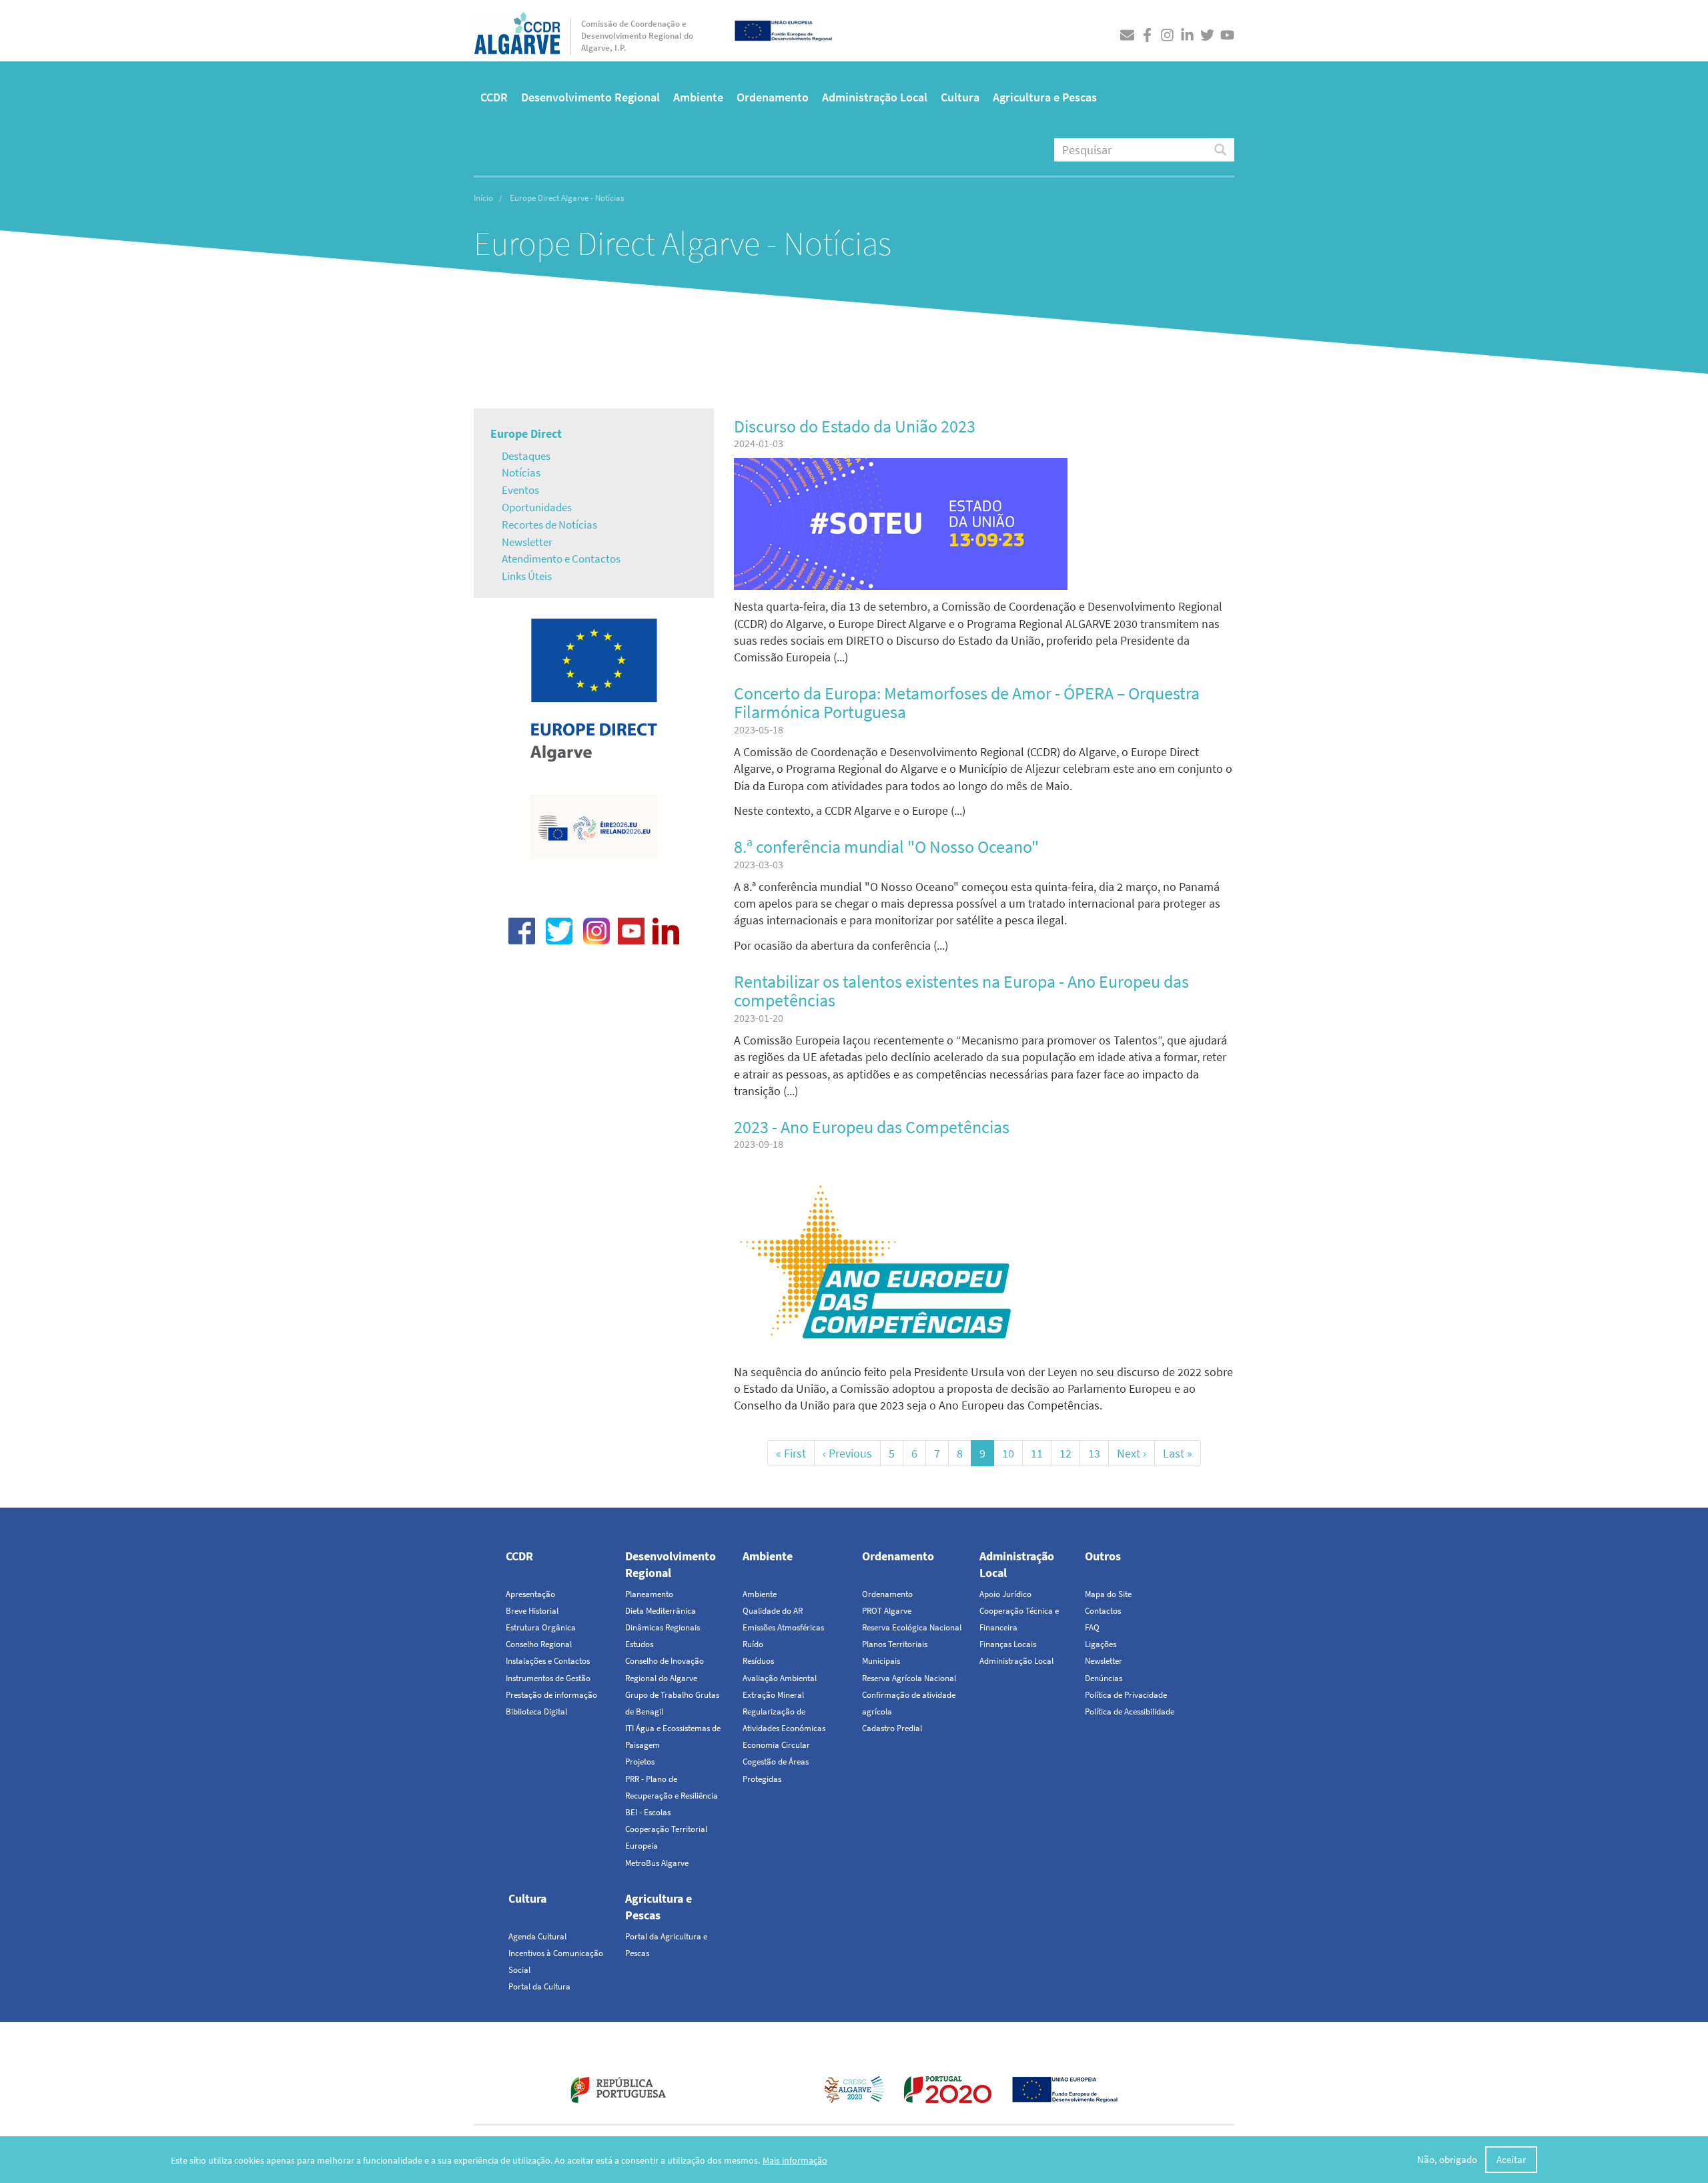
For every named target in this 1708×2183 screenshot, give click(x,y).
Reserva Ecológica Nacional (912, 1627)
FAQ (1092, 1627)
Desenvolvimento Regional (590, 97)
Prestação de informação (551, 1695)
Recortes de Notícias (549, 525)
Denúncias (1104, 1678)
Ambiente (698, 97)
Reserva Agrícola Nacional (909, 1678)
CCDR (494, 97)
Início (483, 198)
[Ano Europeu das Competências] (884, 1268)
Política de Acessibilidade (1130, 1711)
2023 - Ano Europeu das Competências (872, 1127)
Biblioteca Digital (536, 1711)
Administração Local (875, 97)
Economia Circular (776, 1745)
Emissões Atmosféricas (783, 1627)
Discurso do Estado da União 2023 (855, 426)
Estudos (639, 1644)
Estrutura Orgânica (541, 1627)
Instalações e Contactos (548, 1661)
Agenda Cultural (537, 1936)
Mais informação (795, 2160)
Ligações (1101, 1644)
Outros (1103, 1556)
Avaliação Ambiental (780, 1678)
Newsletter (527, 542)
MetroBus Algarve (657, 1863)
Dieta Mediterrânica (661, 1611)
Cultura (960, 97)
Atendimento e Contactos (561, 559)
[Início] (517, 30)
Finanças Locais (1008, 1644)
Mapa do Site (1108, 1594)
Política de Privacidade (1126, 1695)
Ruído (753, 1644)
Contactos (1103, 1611)
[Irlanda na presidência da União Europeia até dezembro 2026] (593, 826)
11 (1041, 1453)
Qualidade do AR (773, 1611)
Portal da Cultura (539, 1986)
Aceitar (1511, 2160)
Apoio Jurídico (1005, 1594)
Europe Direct (526, 433)
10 (1012, 1453)
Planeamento (649, 1594)
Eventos (520, 490)
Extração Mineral (773, 1695)
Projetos (640, 1762)
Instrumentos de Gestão (548, 1678)
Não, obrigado (1447, 2160)
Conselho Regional (539, 1644)
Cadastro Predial (892, 1728)
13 (1099, 1453)
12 (1070, 1453)
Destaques (526, 456)
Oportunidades (537, 507)
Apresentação (530, 1594)
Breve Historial (532, 1611)
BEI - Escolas (648, 1812)
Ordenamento (773, 97)
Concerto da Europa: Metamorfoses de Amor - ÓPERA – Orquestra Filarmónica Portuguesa (967, 703)
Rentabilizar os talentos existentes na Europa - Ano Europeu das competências (961, 991)
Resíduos (758, 1661)
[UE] (783, 29)
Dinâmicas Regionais (663, 1627)
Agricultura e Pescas (1045, 97)
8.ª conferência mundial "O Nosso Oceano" (886, 847)
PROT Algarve (887, 1611)
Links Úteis (527, 576)
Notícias (521, 473)
